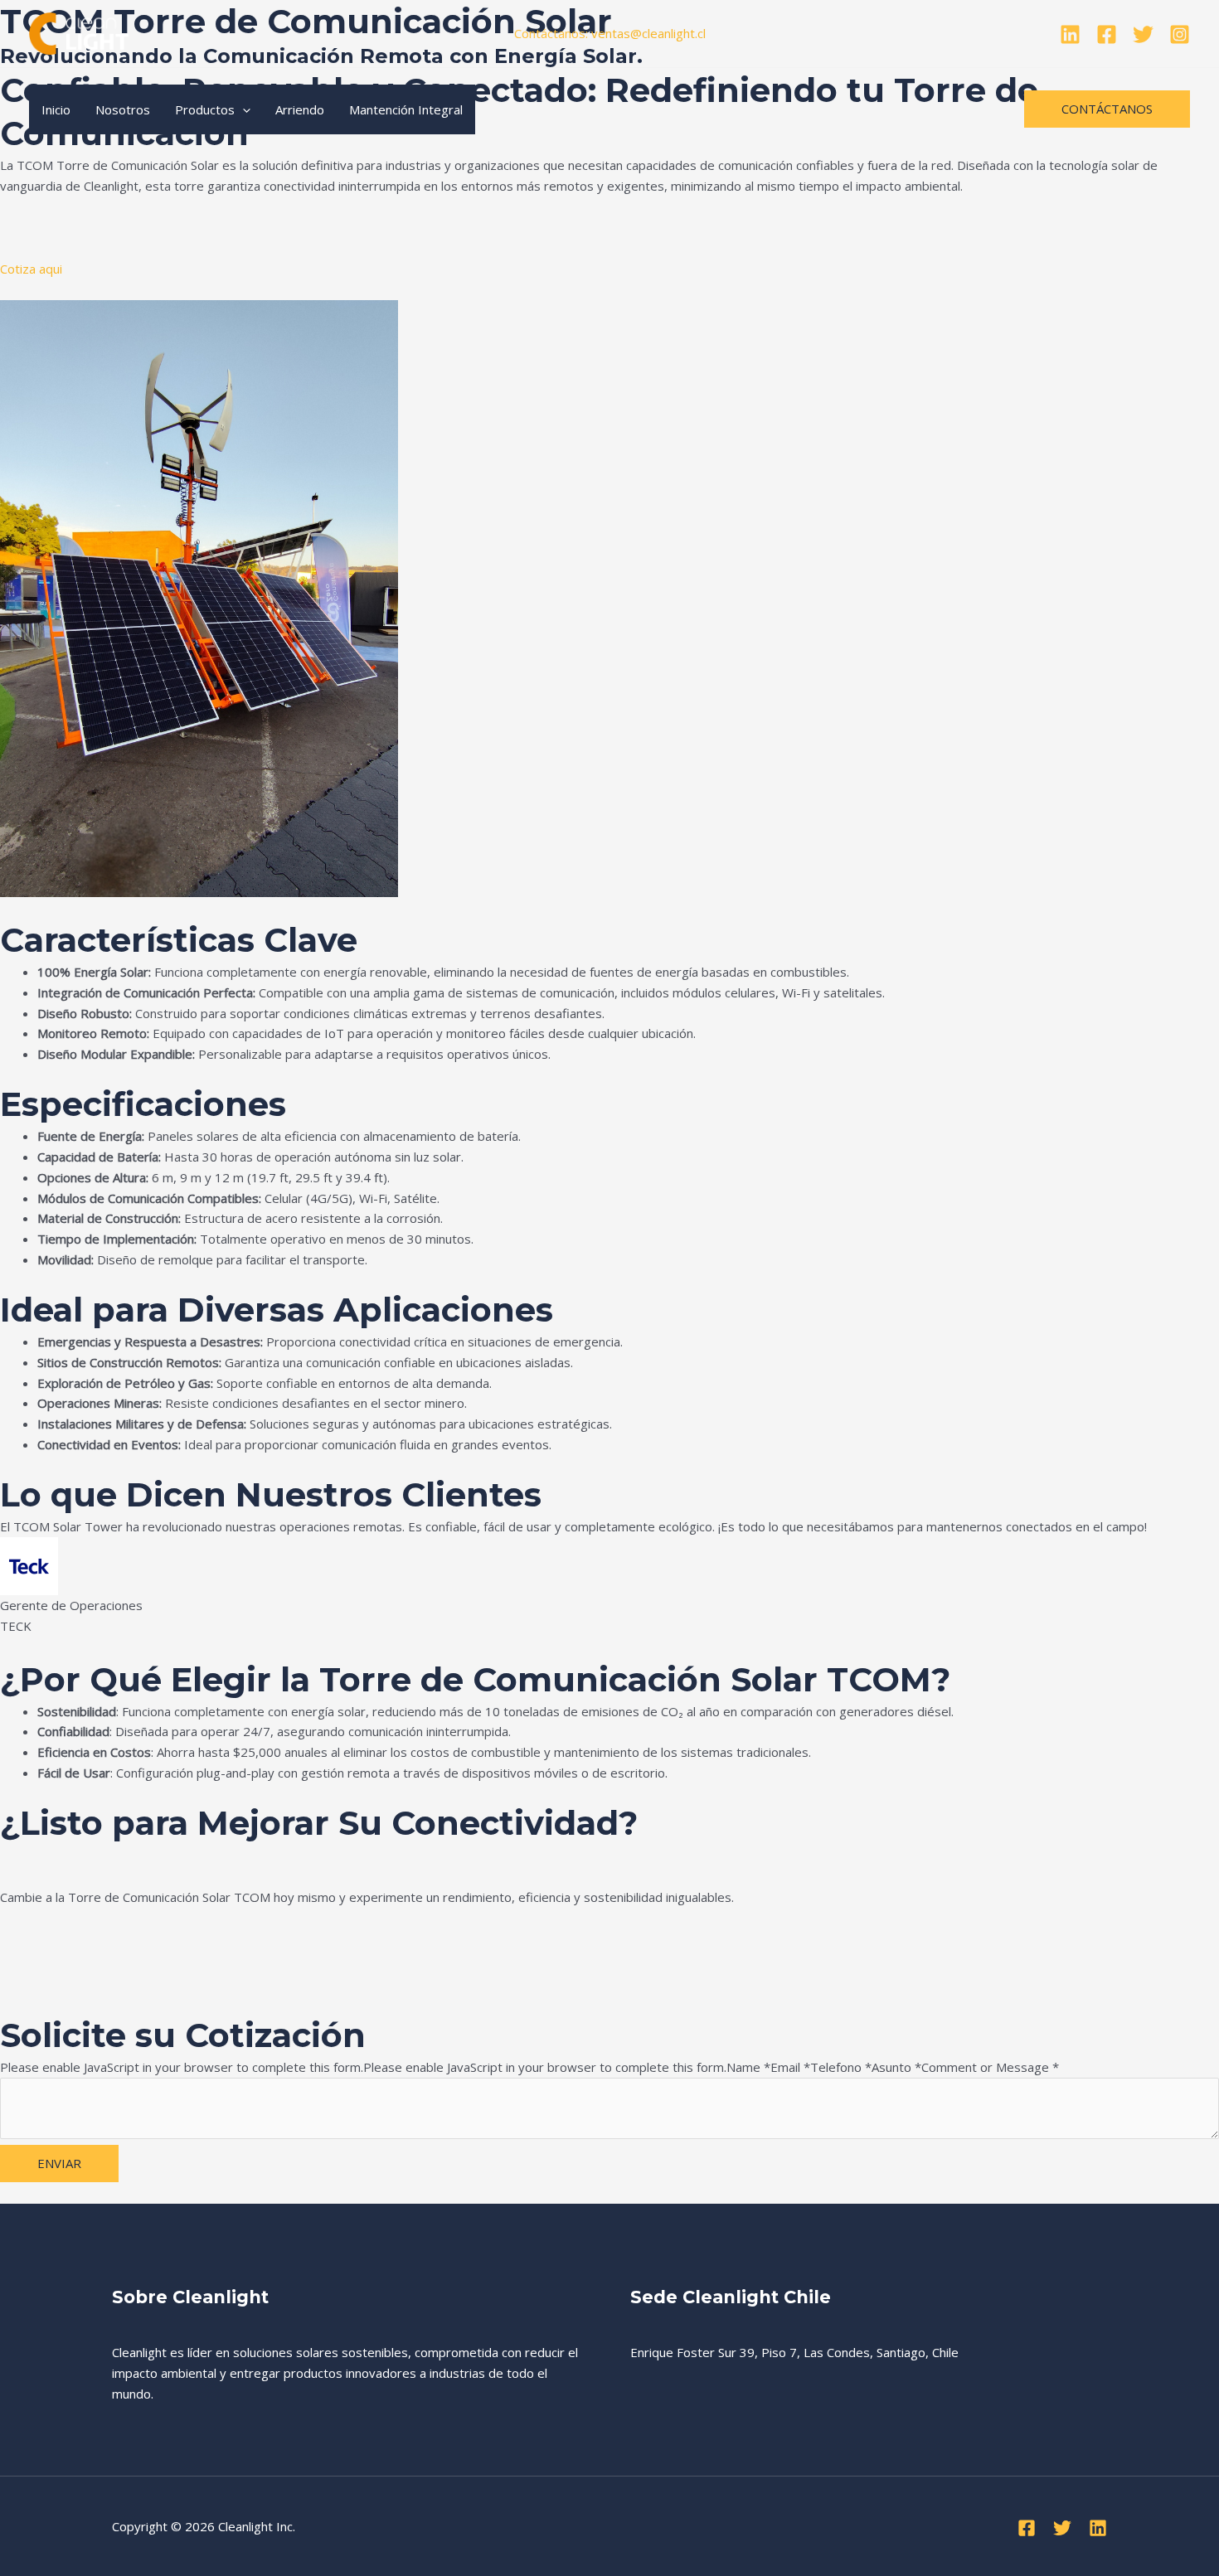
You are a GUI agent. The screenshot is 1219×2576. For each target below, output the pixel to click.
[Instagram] (1180, 34)
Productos (205, 109)
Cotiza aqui (31, 269)
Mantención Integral (406, 109)
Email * (790, 2067)
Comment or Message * (990, 2067)
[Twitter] (1143, 34)
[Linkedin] (1070, 34)
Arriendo (300, 109)
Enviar (59, 2163)
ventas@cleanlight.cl (648, 33)
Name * (748, 2067)
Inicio (56, 109)
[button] (243, 109)
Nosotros (123, 109)
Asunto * (896, 2067)
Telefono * (841, 2067)
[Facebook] (1107, 34)
